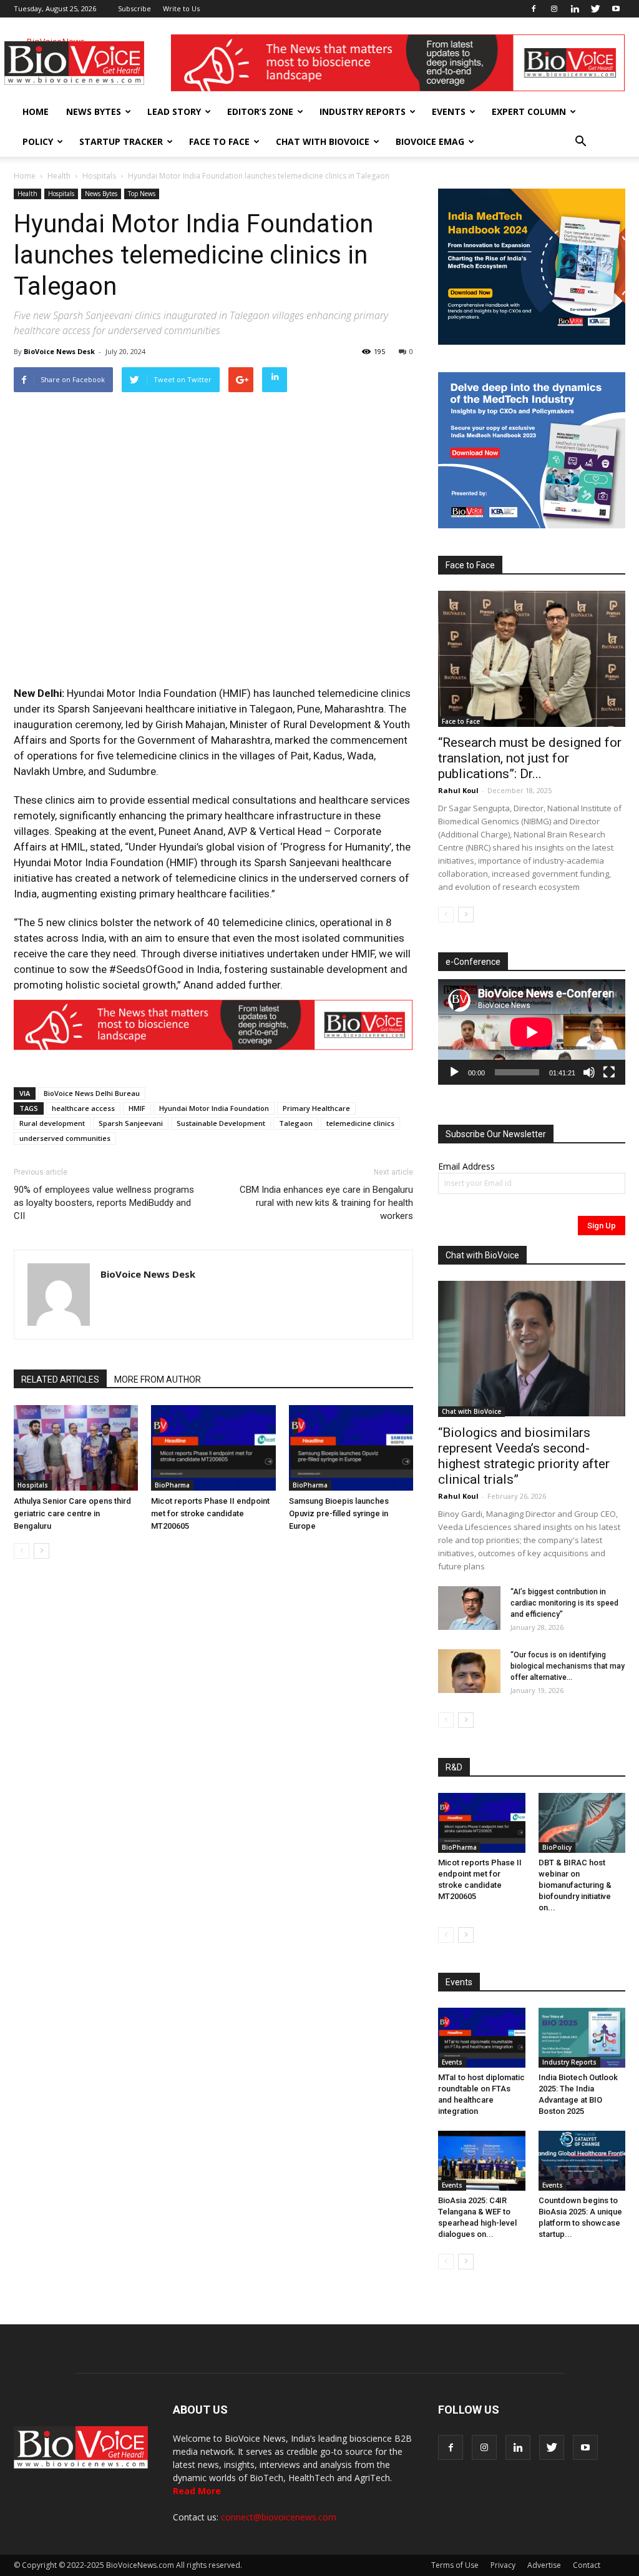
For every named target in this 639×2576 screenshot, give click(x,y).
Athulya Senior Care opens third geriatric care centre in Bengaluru (72, 1513)
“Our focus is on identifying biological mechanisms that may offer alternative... (568, 1666)
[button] (580, 142)
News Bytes (94, 111)
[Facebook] (534, 9)
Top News (142, 194)
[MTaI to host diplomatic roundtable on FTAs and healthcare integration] (482, 2038)
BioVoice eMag (430, 141)
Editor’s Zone (260, 111)
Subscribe (134, 8)
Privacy (503, 2565)
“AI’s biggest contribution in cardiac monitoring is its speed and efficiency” (564, 1603)
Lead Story (174, 111)
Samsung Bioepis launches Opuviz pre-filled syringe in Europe (339, 1513)
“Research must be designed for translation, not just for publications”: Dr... (530, 758)
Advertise (544, 2565)
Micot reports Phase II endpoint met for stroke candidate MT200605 (210, 1513)
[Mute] (589, 1072)
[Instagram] (554, 9)
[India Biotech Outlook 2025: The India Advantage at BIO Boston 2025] (582, 2038)
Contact (587, 2565)
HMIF (137, 1108)
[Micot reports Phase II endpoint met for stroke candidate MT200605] (213, 1448)
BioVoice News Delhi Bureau (92, 1093)
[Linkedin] (575, 9)
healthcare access (83, 1108)
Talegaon (296, 1123)
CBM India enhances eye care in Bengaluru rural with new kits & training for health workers (326, 1203)
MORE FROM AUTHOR (158, 1379)
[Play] (454, 1072)
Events (449, 111)
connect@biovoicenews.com (279, 2517)
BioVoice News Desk (59, 351)
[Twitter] (595, 9)
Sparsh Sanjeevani (131, 1123)
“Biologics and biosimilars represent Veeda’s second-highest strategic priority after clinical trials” (524, 1456)
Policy (38, 141)
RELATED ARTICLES (60, 1379)
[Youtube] (616, 9)
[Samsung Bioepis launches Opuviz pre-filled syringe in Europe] (351, 1448)
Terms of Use (455, 2565)
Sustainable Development (221, 1123)
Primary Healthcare (316, 1108)
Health (59, 176)
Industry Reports (363, 111)
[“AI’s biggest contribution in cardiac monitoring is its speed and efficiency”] (469, 1608)
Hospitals (99, 176)
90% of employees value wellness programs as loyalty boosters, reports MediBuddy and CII (104, 1203)
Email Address (466, 1166)
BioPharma (172, 1485)
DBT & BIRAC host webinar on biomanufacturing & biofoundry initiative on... (575, 1885)
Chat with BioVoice (323, 141)
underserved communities (65, 1138)
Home (36, 111)
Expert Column (529, 111)
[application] (532, 1032)
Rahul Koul (458, 790)
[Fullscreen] (609, 1072)
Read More (197, 2491)
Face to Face (219, 141)
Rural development (52, 1123)
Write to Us (181, 8)
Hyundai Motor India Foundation (214, 1108)
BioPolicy (557, 1847)
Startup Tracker (121, 141)
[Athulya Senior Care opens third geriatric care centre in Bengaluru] (76, 1448)
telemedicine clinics (360, 1123)
